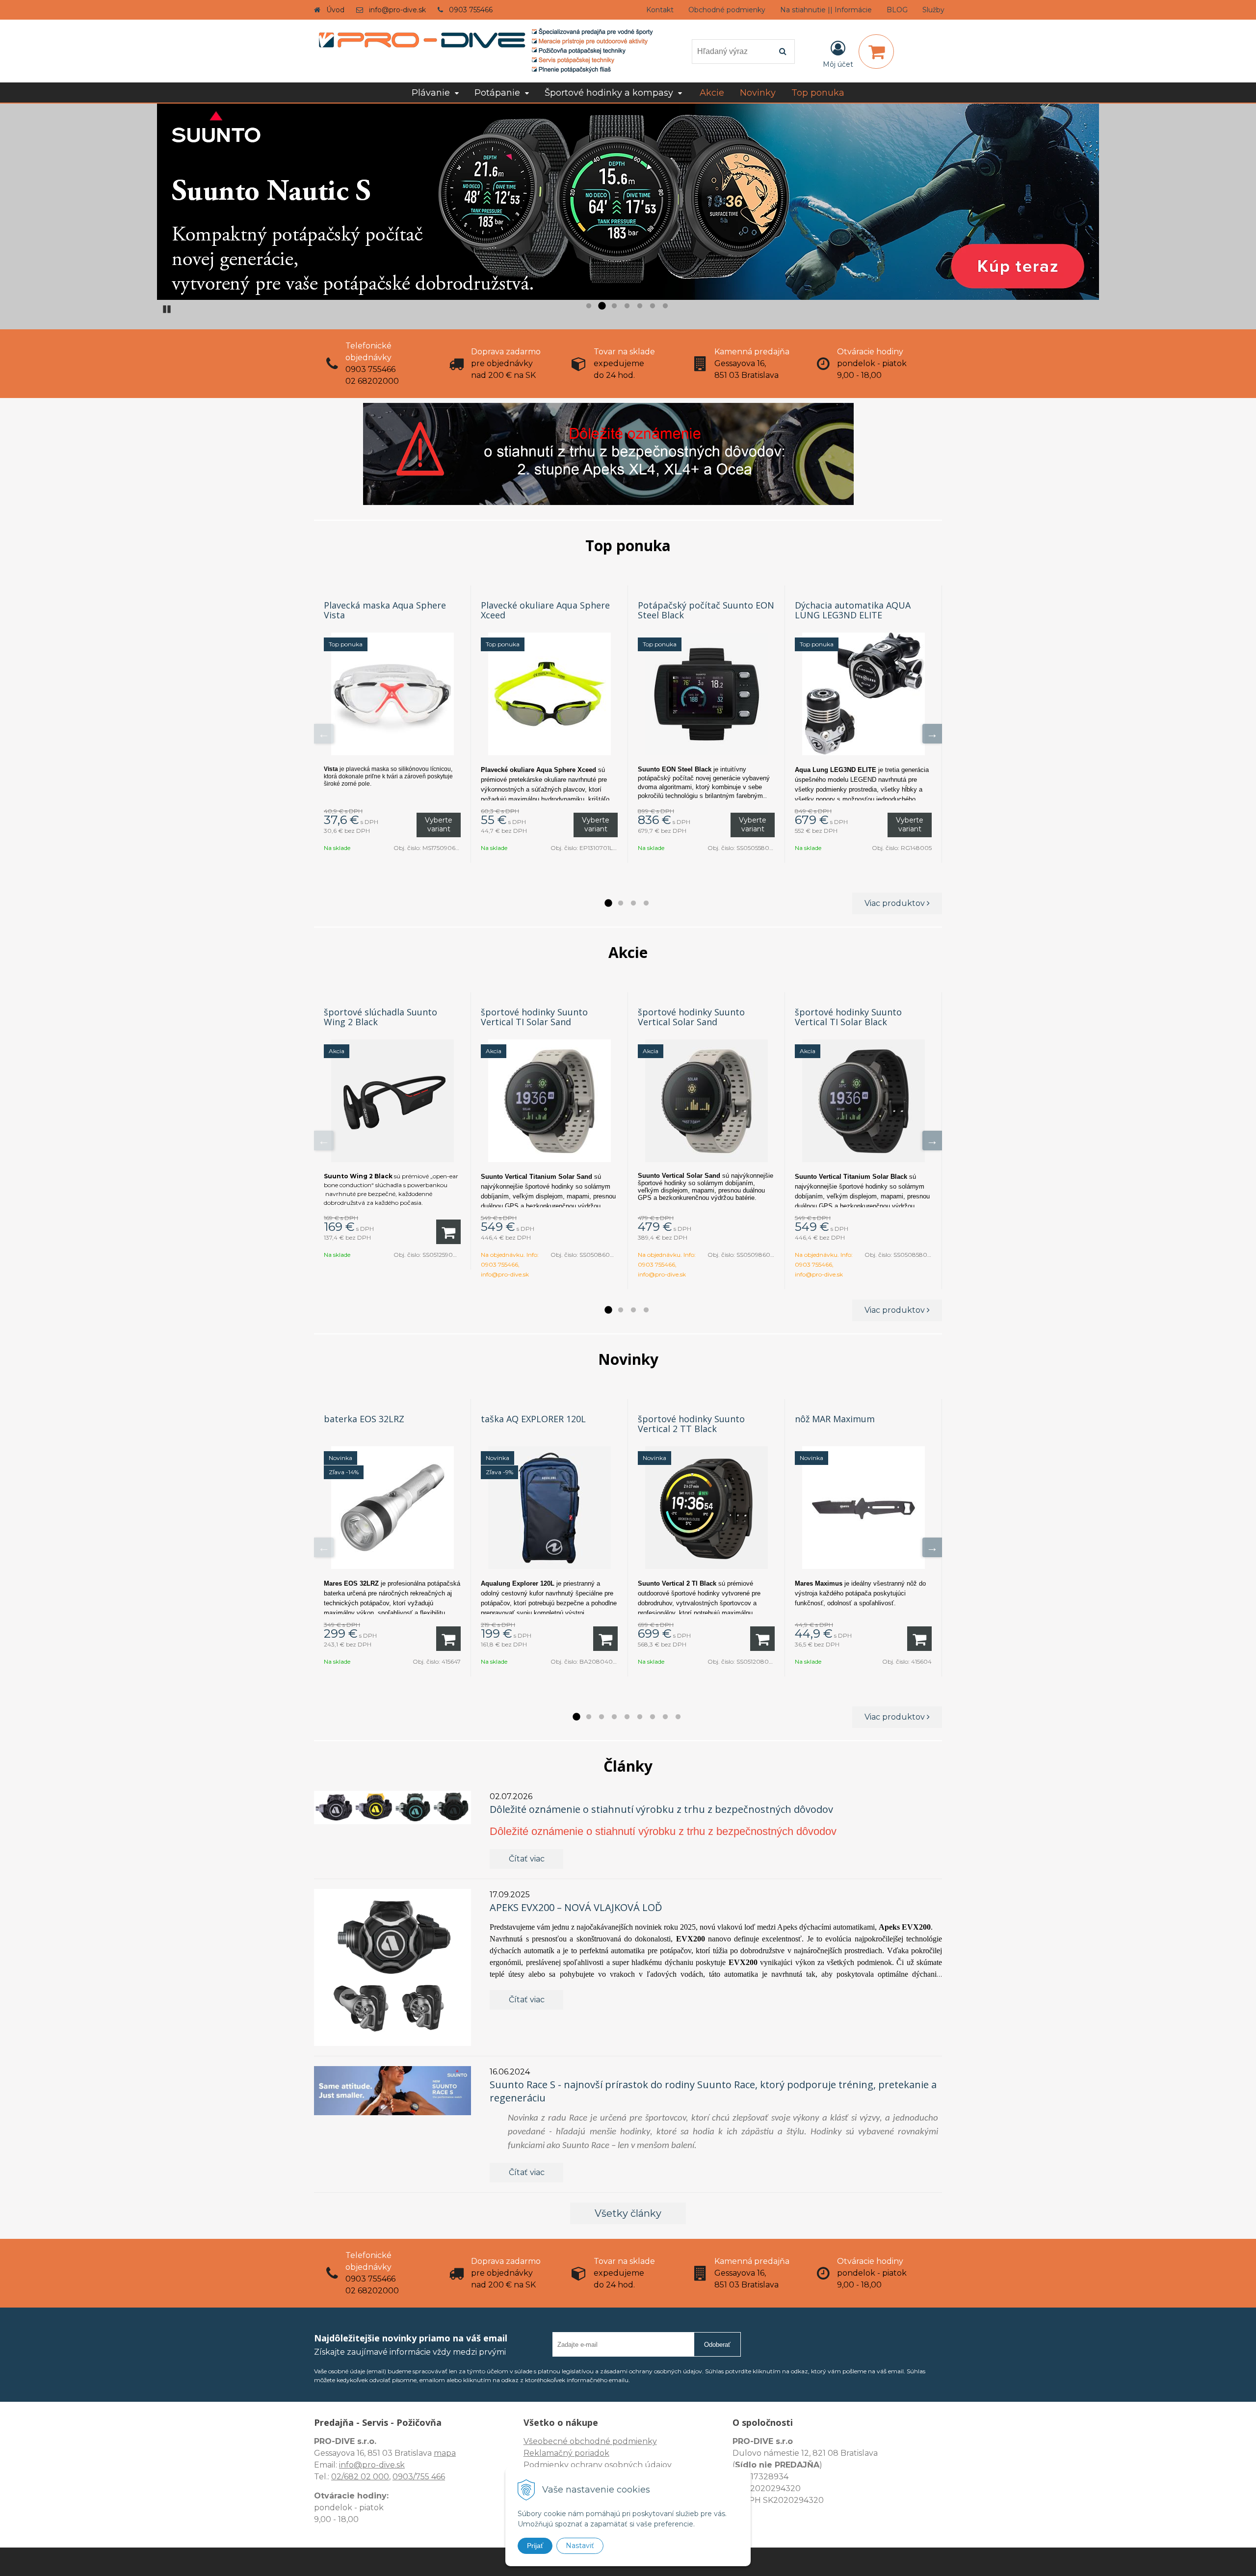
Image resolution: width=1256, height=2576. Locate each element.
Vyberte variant (439, 824)
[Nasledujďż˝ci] (932, 734)
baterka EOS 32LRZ (364, 1419)
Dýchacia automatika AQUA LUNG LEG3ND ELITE (853, 610)
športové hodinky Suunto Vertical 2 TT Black (691, 1424)
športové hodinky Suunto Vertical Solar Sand (691, 1017)
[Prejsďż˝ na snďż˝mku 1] (589, 306)
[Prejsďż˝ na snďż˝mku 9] (678, 1717)
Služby (933, 10)
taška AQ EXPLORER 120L (533, 1419)
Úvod (335, 10)
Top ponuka (818, 93)
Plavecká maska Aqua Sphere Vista (385, 610)
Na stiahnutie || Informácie (826, 10)
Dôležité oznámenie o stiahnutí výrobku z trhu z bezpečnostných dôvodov (661, 1809)
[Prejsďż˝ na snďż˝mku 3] (614, 306)
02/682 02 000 (360, 2477)
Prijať (535, 2546)
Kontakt (660, 10)
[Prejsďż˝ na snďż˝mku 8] (665, 1717)
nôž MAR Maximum (835, 1419)
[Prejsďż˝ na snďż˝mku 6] (653, 306)
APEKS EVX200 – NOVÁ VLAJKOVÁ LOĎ (576, 1907)
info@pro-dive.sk (397, 10)
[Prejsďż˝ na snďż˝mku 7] (665, 306)
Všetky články (628, 2213)
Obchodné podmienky (727, 10)
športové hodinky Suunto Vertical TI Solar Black (848, 1017)
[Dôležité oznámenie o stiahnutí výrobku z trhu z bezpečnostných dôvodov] (392, 1807)
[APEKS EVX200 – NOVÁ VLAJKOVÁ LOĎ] (392, 1967)
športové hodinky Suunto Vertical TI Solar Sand (534, 1017)
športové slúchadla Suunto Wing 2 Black (380, 1017)
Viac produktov (896, 903)
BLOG (897, 10)
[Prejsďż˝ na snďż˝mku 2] (602, 306)
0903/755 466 (419, 2477)
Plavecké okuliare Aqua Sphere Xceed (545, 610)
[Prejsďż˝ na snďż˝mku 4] (627, 306)
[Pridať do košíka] (448, 1232)
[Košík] (876, 52)
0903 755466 (471, 10)
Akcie (712, 93)
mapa (445, 2453)
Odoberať (717, 2345)
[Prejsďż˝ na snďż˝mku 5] (640, 306)
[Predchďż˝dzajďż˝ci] (324, 734)
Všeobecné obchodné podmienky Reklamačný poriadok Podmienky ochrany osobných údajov (598, 2453)
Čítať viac (527, 1859)
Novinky (758, 93)
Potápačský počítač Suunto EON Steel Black (706, 610)
